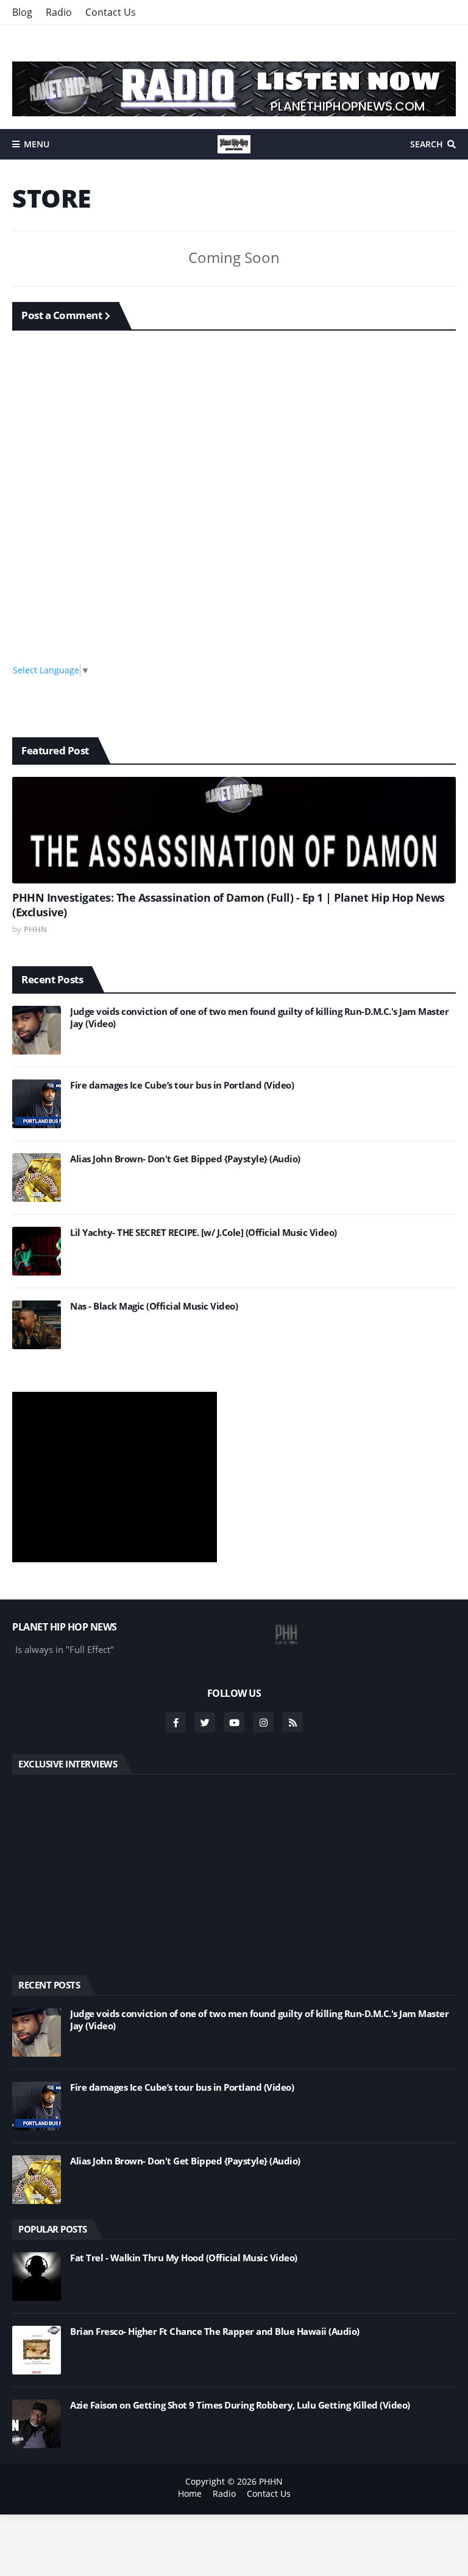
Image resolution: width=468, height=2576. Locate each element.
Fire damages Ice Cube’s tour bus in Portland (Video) (182, 1085)
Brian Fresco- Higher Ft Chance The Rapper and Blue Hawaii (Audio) (215, 2332)
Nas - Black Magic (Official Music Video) (154, 1306)
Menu (37, 144)
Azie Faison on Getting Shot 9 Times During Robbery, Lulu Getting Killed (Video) (240, 2405)
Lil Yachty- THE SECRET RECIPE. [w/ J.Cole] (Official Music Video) (204, 1233)
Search (427, 144)
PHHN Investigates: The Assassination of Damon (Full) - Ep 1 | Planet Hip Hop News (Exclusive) (229, 905)
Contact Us (111, 12)
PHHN (271, 2481)
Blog (22, 12)
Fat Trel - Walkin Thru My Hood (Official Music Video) (184, 2258)
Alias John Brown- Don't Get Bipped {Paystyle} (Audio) (185, 1159)
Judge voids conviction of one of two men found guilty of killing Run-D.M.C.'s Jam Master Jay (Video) (259, 1018)
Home (190, 2494)
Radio (59, 12)
